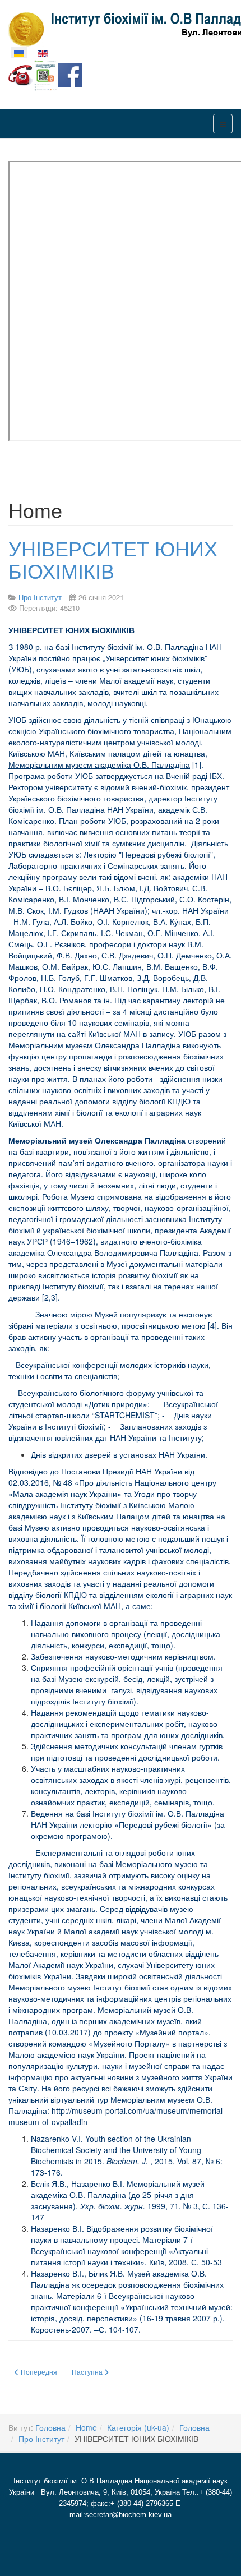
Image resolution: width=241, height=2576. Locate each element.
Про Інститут (41, 2439)
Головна (50, 2427)
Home (86, 2427)
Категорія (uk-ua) (138, 2427)
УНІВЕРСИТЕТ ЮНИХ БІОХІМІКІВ (113, 559)
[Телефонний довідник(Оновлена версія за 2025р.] (21, 74)
